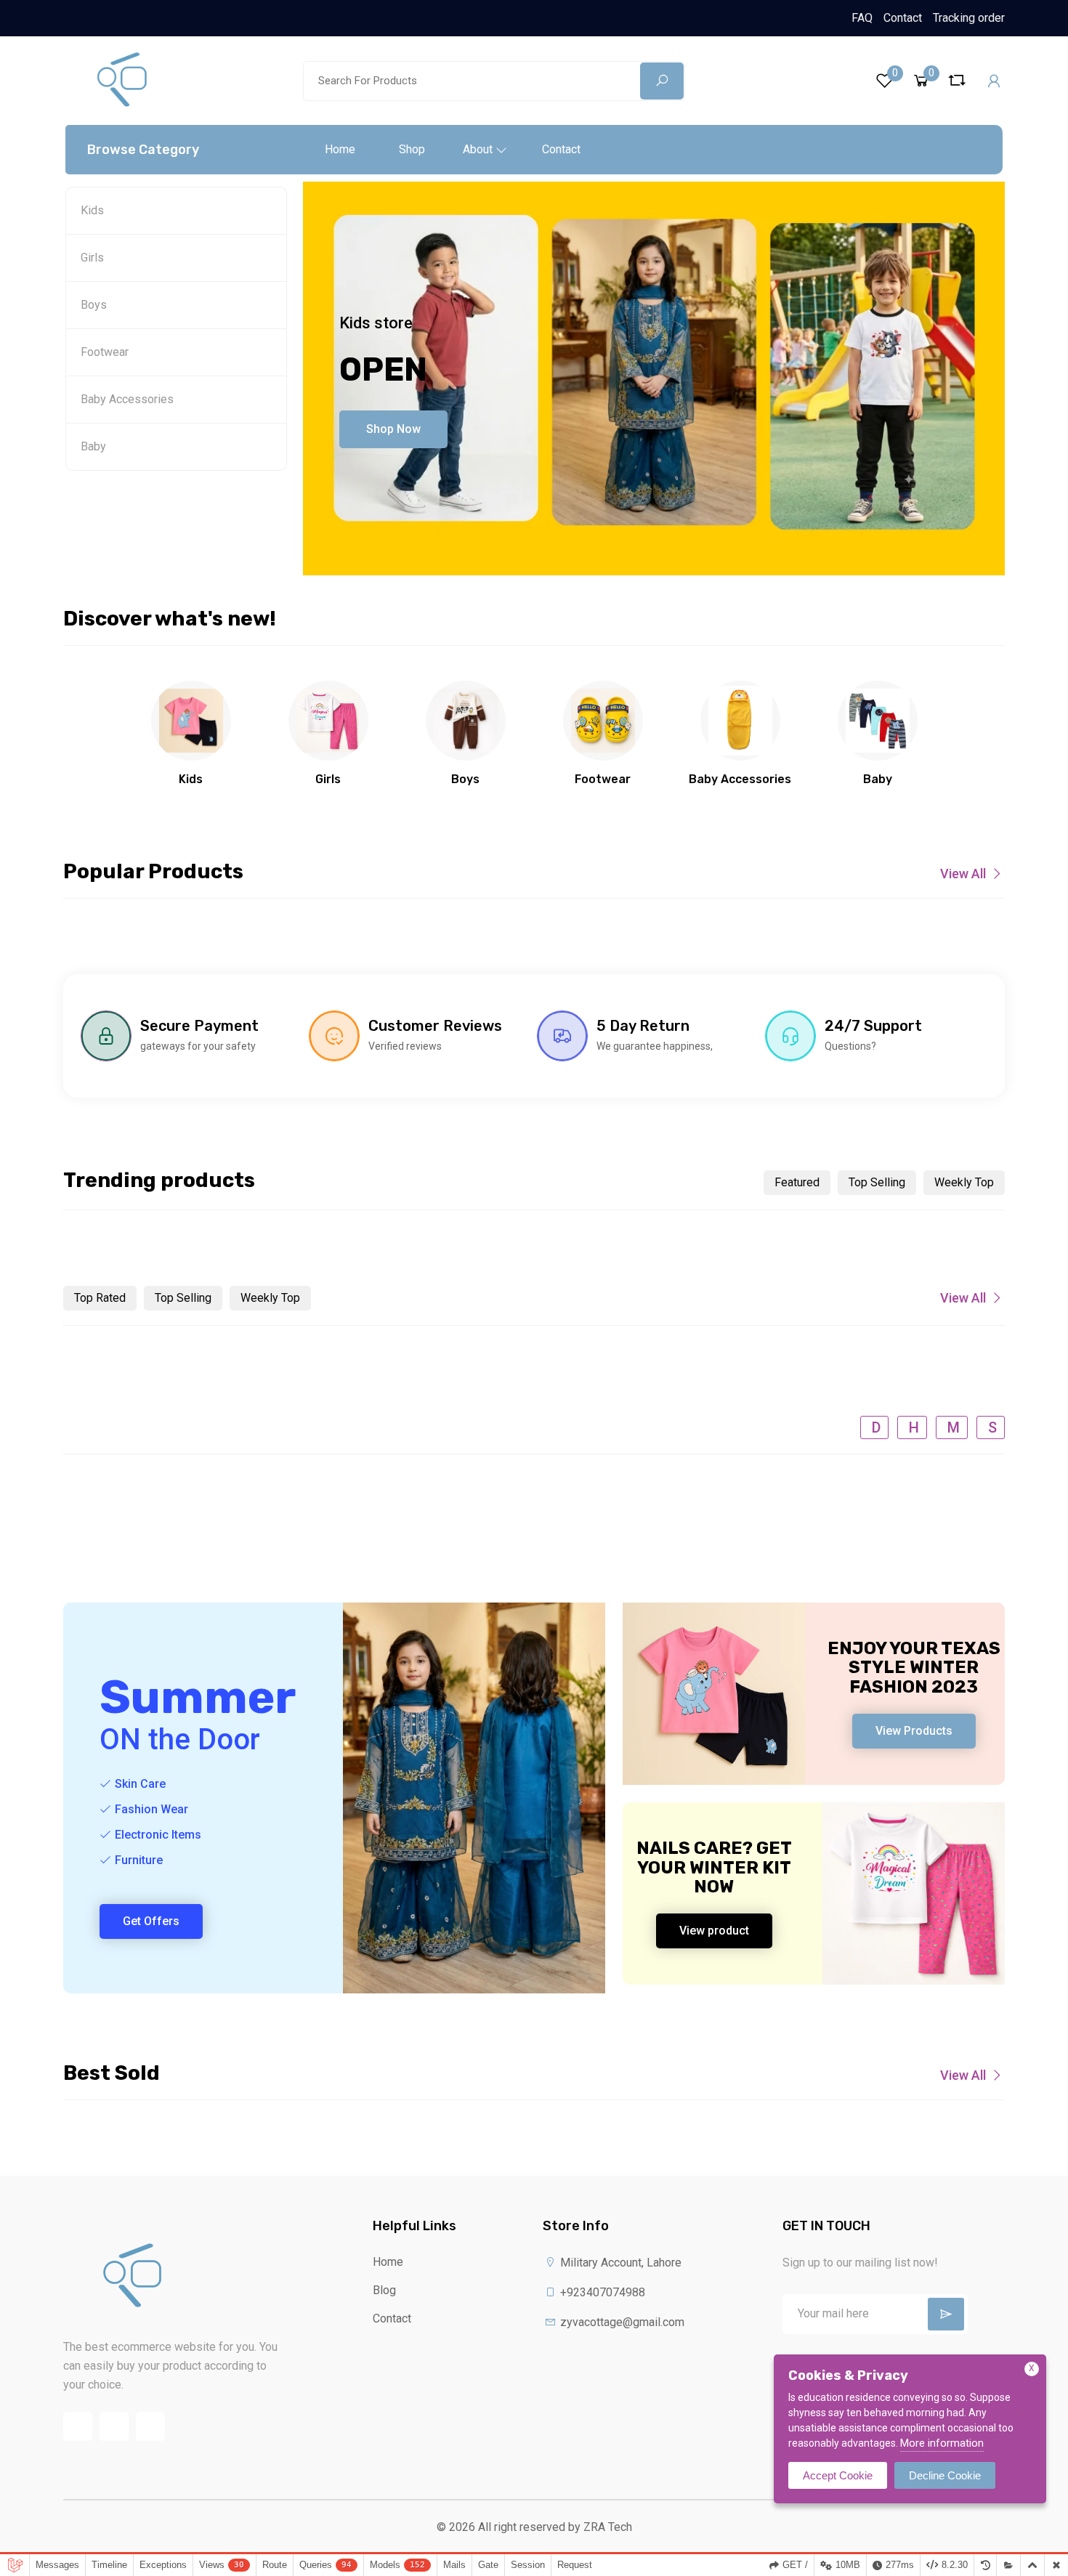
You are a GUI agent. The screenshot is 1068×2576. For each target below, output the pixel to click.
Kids (92, 210)
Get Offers (151, 1921)
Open (383, 369)
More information (942, 2443)
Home (340, 149)
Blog (384, 2290)
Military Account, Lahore (619, 2263)
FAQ (862, 18)
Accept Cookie (838, 2475)
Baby (93, 446)
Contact (903, 18)
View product (714, 1931)
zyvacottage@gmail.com (621, 2322)
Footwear (105, 352)
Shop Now (393, 429)
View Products (914, 1731)
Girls (92, 258)
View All (963, 874)
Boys (94, 305)
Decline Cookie (945, 2475)
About (478, 149)
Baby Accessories (127, 399)
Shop (412, 149)
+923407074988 (601, 2292)
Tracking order (969, 18)
